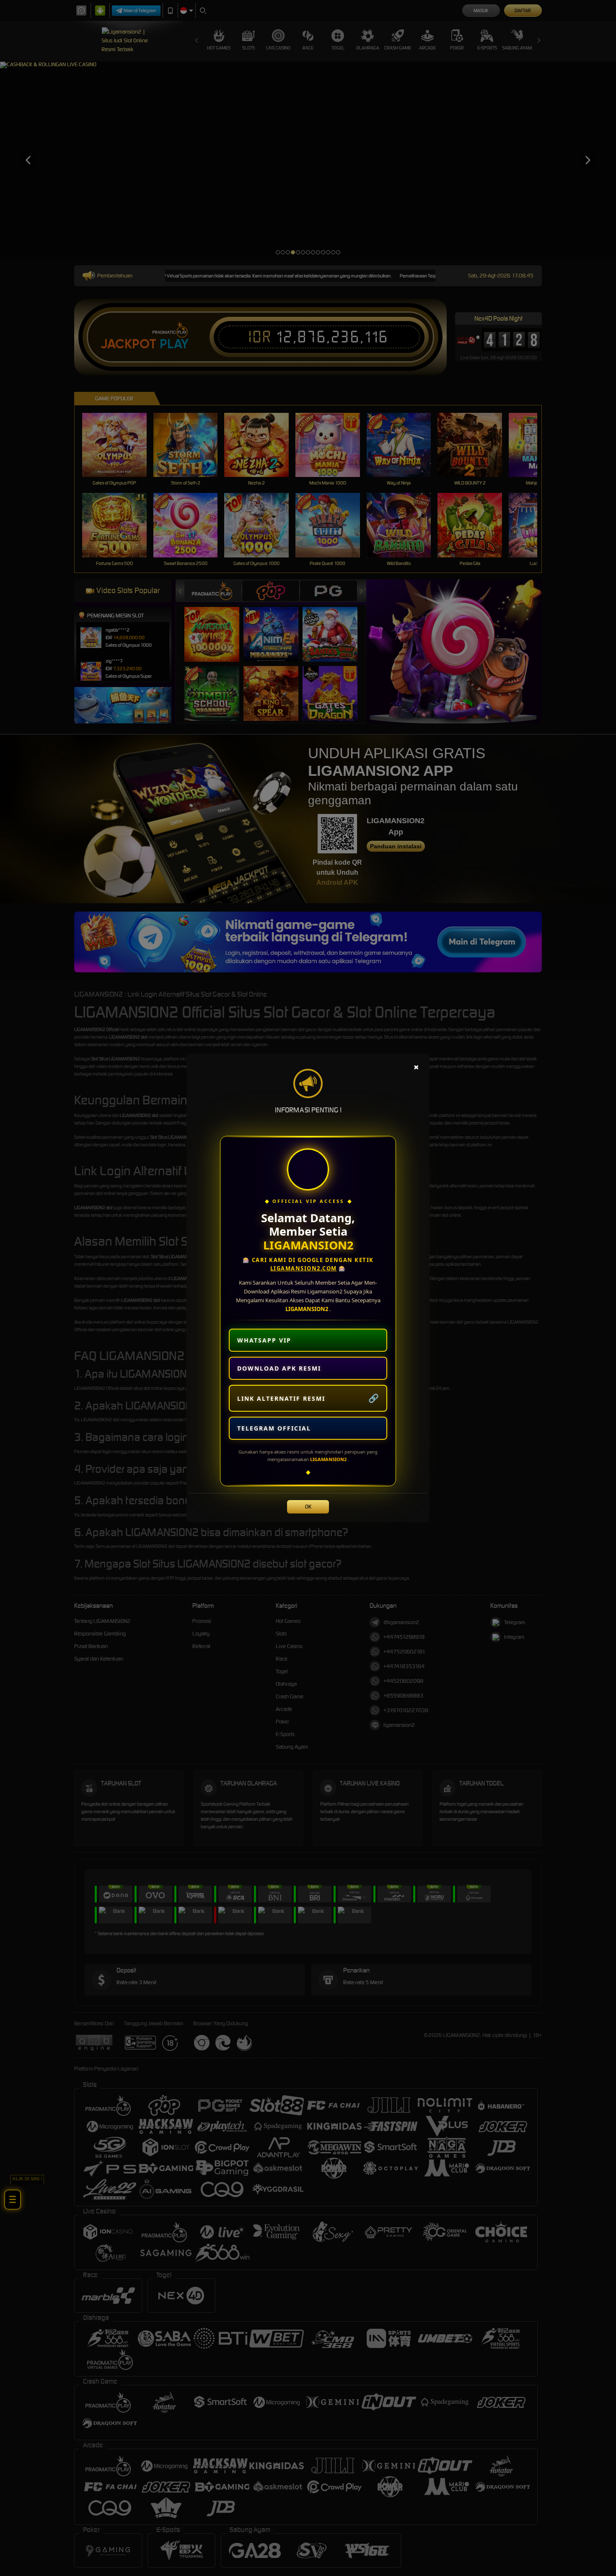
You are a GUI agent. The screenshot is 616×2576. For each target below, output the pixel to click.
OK (308, 1507)
